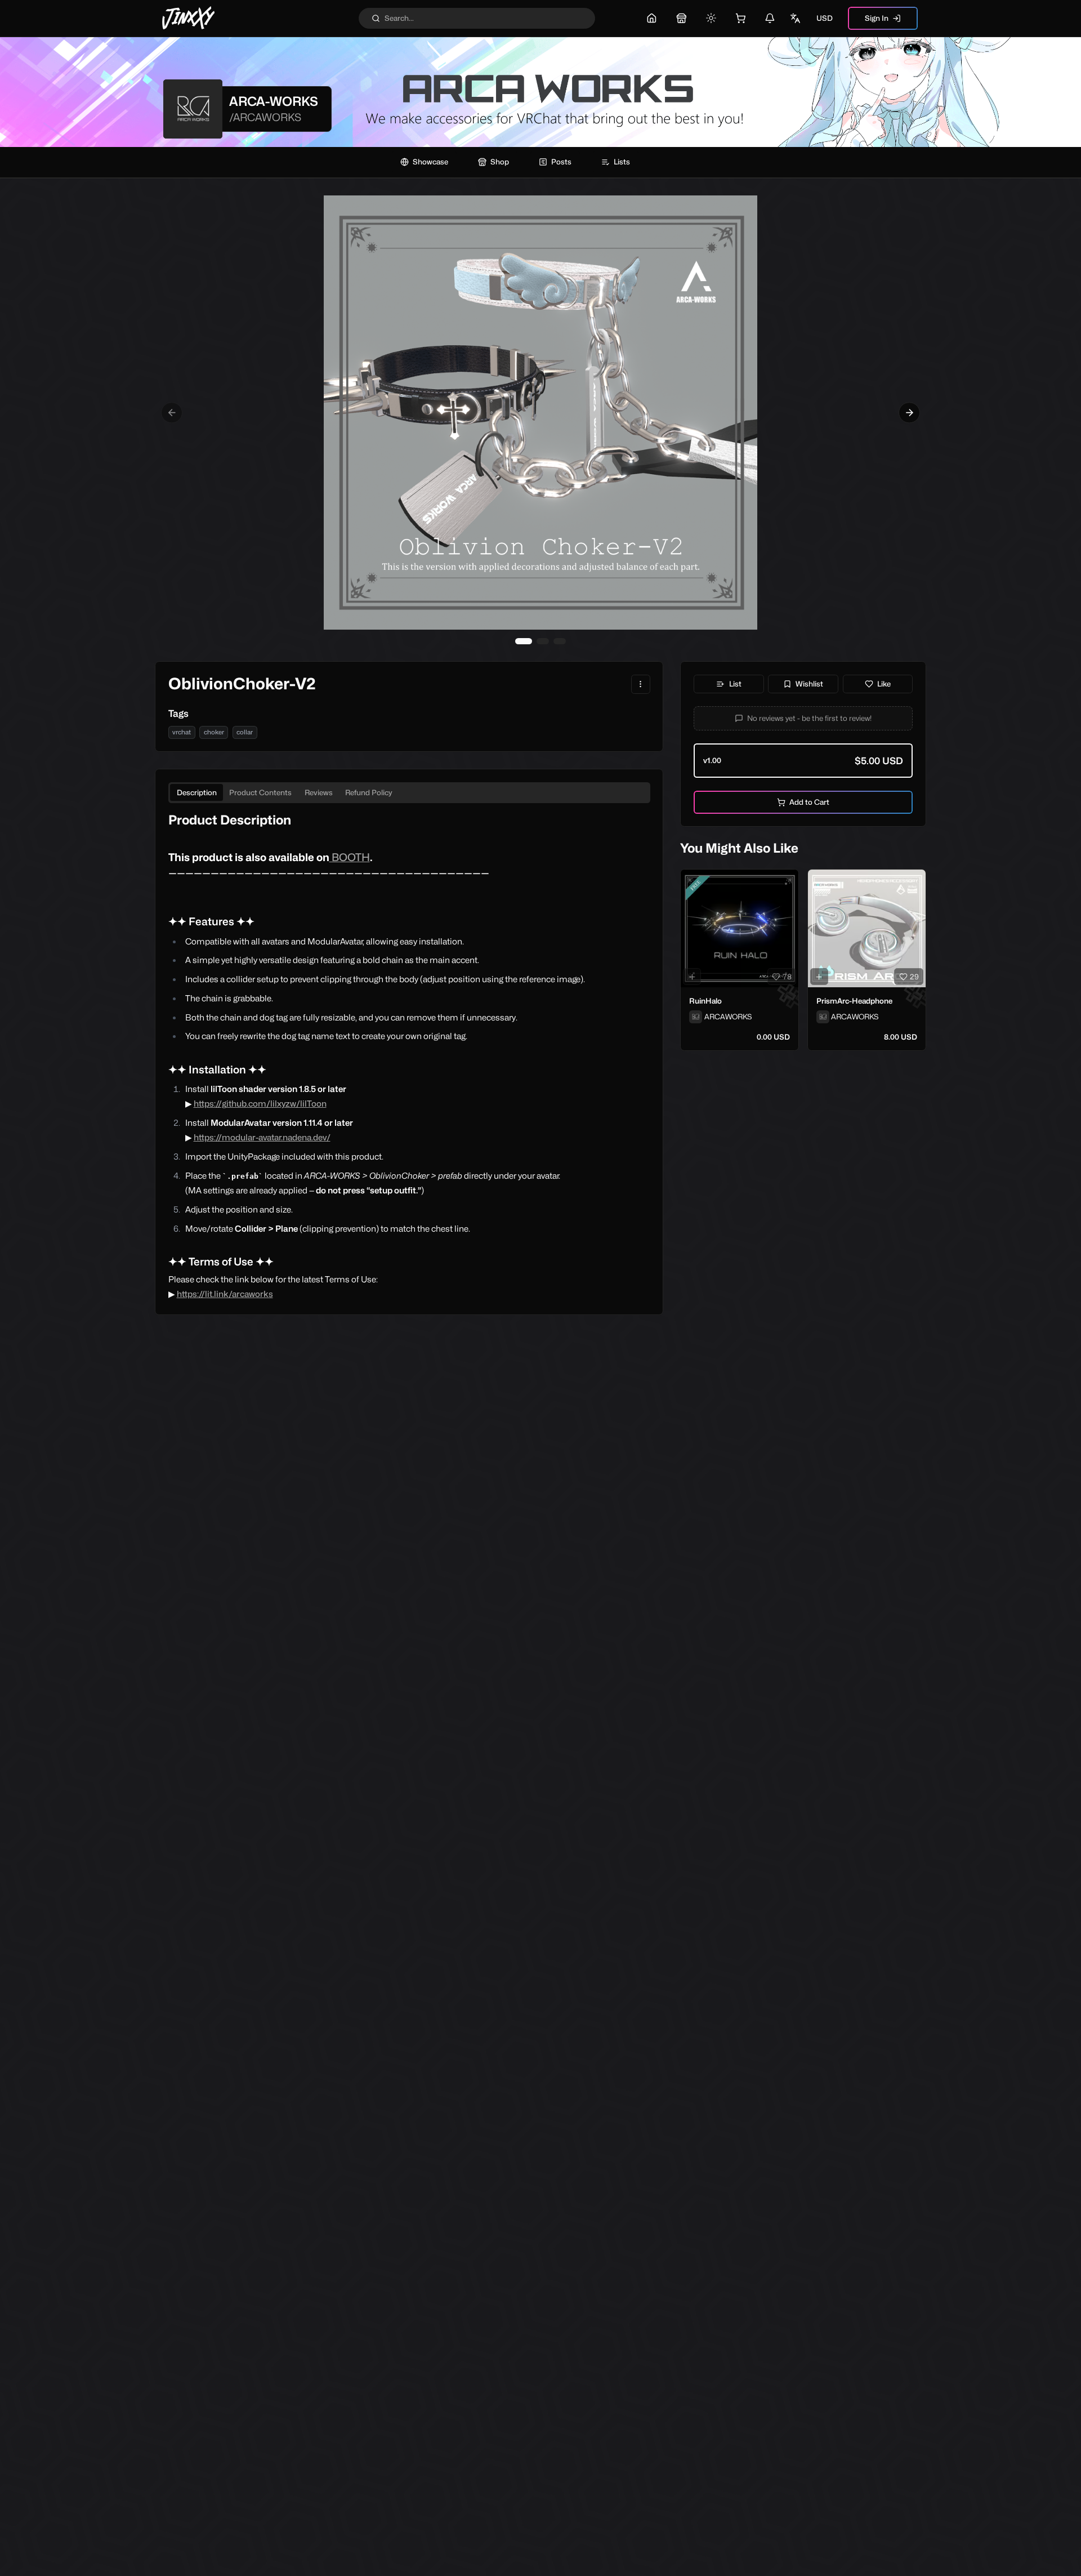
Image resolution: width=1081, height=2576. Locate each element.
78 (787, 977)
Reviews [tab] (319, 792)
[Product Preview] (692, 977)
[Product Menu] (641, 684)
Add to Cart (809, 802)
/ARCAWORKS (265, 117)
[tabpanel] (409, 1057)
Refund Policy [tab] (369, 792)
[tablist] (409, 793)
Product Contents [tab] (260, 792)
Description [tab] (197, 792)
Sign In (877, 18)
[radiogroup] (803, 761)
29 (914, 977)
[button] (803, 718)
